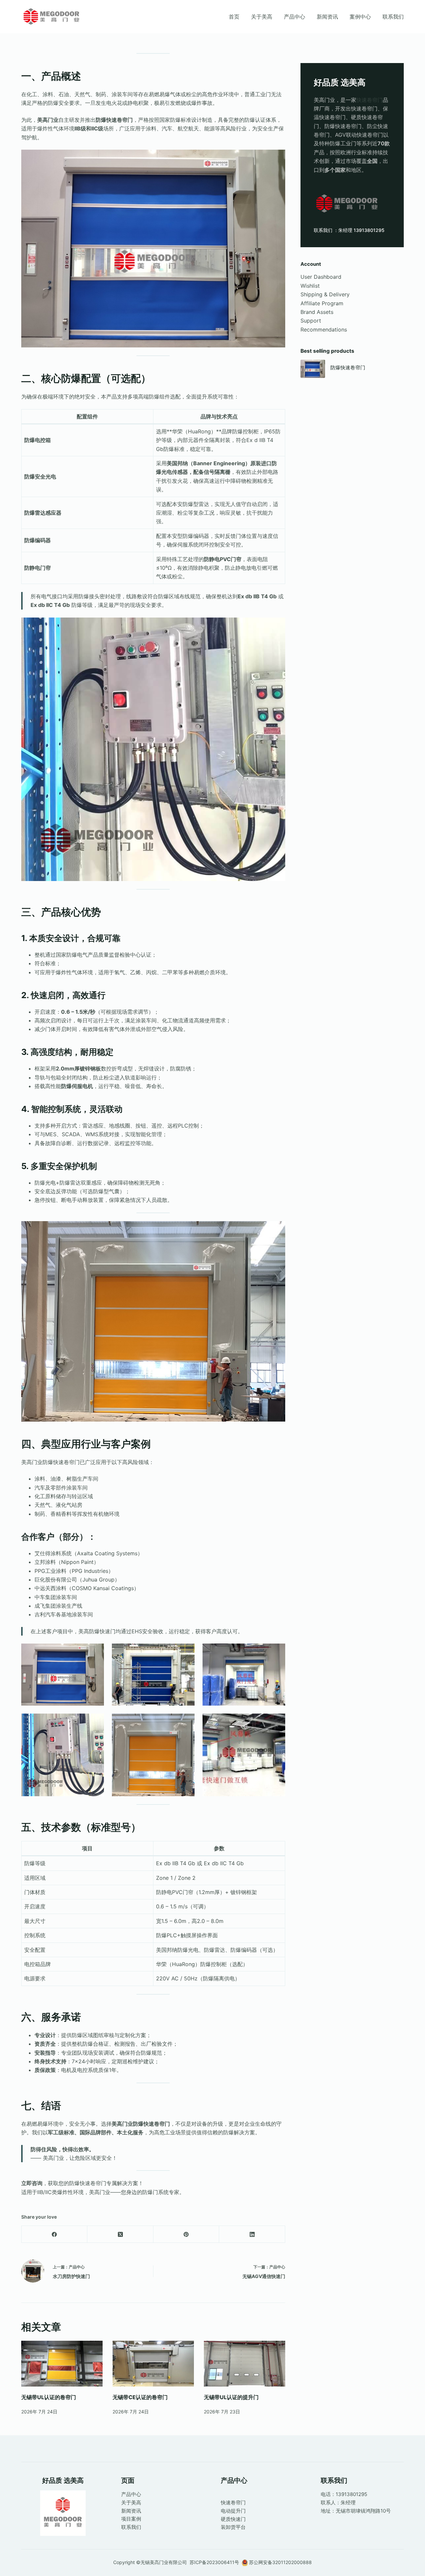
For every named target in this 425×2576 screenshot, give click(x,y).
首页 (234, 17)
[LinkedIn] (252, 2234)
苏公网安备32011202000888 (280, 2562)
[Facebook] (54, 2234)
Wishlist (310, 286)
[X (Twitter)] (120, 2234)
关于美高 (262, 17)
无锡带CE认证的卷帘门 (140, 2397)
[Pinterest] (186, 2234)
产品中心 (295, 17)
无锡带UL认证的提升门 (231, 2397)
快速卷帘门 (370, 100)
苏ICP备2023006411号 (215, 2562)
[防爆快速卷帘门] (313, 369)
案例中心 (360, 17)
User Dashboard (321, 277)
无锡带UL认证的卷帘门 (49, 2397)
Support (311, 321)
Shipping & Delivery (325, 294)
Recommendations (324, 330)
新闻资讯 (327, 17)
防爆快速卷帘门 (348, 368)
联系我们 (393, 17)
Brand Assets (317, 312)
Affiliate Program (322, 303)
